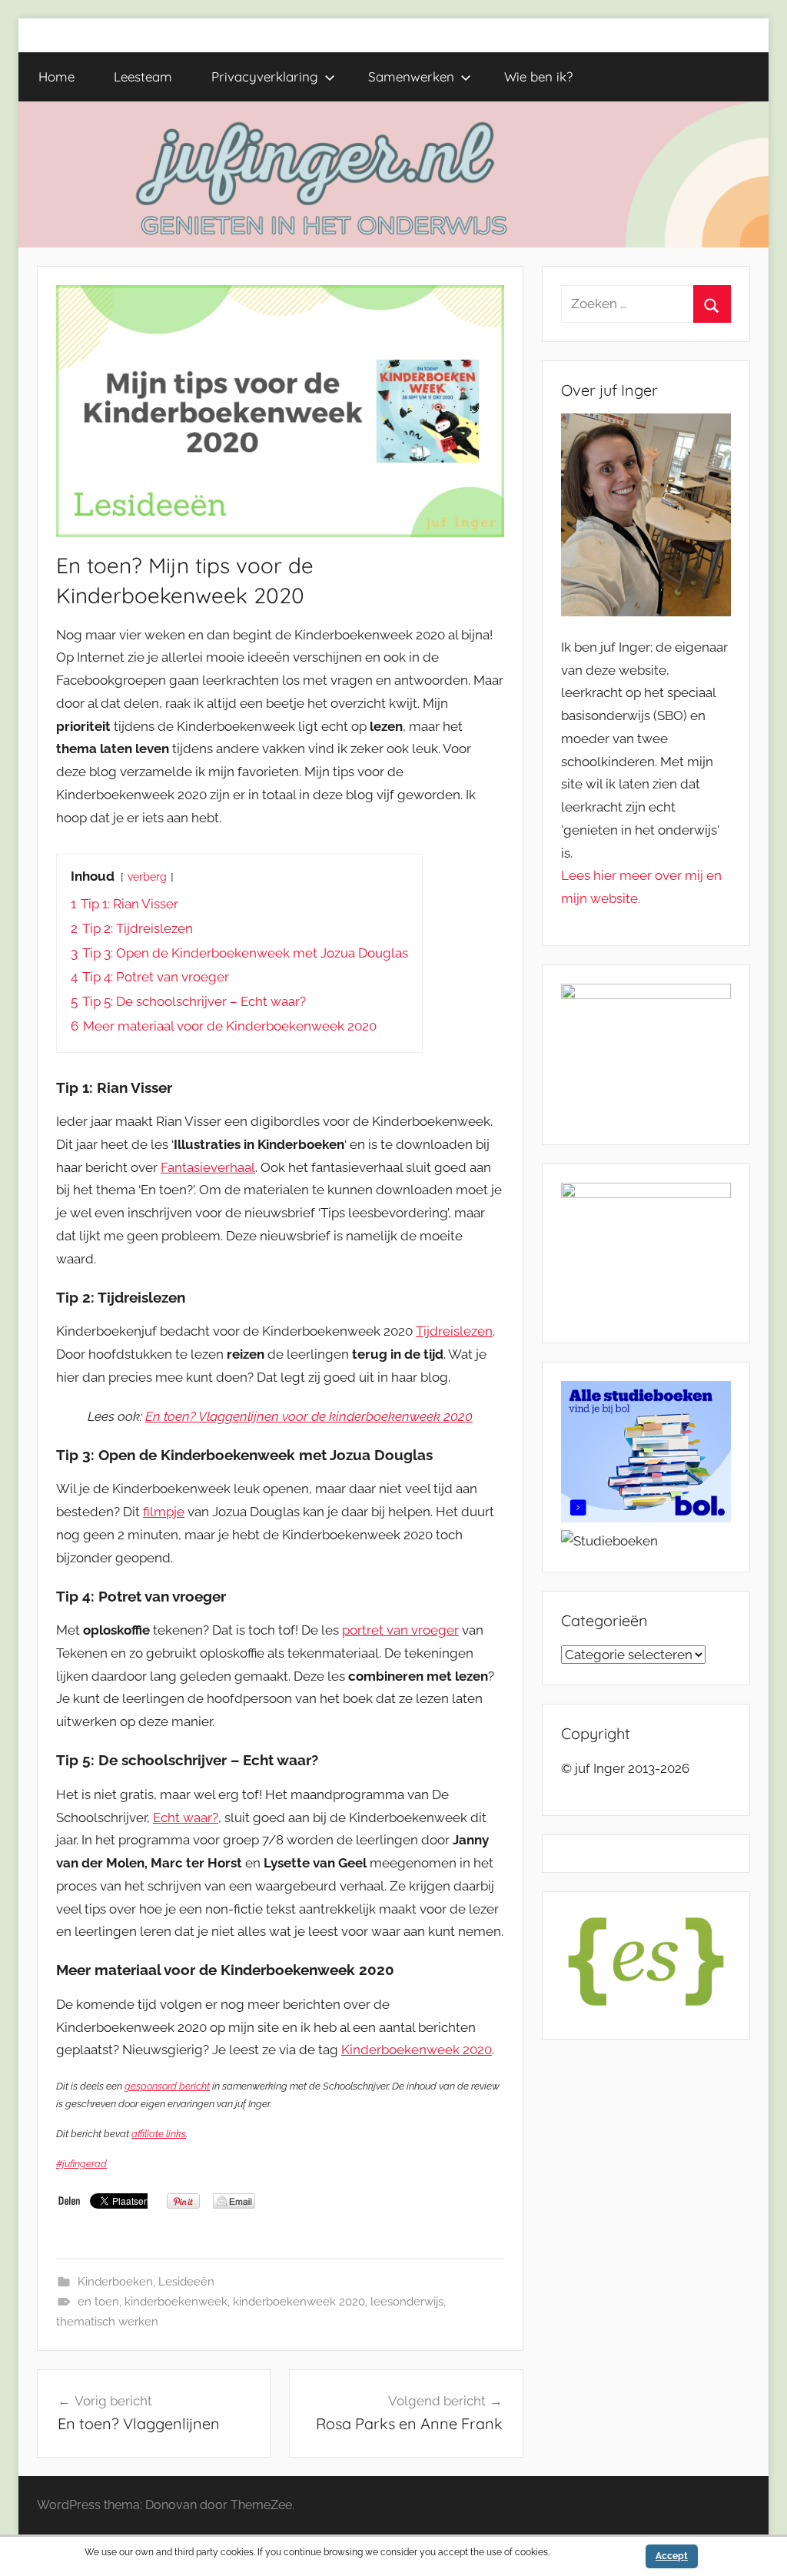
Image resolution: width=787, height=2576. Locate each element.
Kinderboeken (115, 2282)
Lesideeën (186, 2282)
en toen (98, 2302)
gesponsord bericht (167, 2086)
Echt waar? (186, 1817)
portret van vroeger (400, 1630)
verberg (147, 877)
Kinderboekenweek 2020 (417, 2050)
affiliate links (159, 2134)
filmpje (164, 1512)
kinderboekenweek (176, 2302)
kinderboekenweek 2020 (299, 2302)
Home (56, 76)
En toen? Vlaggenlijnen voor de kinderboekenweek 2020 (309, 1416)
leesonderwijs (407, 2302)
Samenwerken (411, 76)
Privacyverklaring (265, 76)
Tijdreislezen (454, 1331)
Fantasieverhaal (208, 1167)
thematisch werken (107, 2322)
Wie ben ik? (538, 76)
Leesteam (143, 76)
